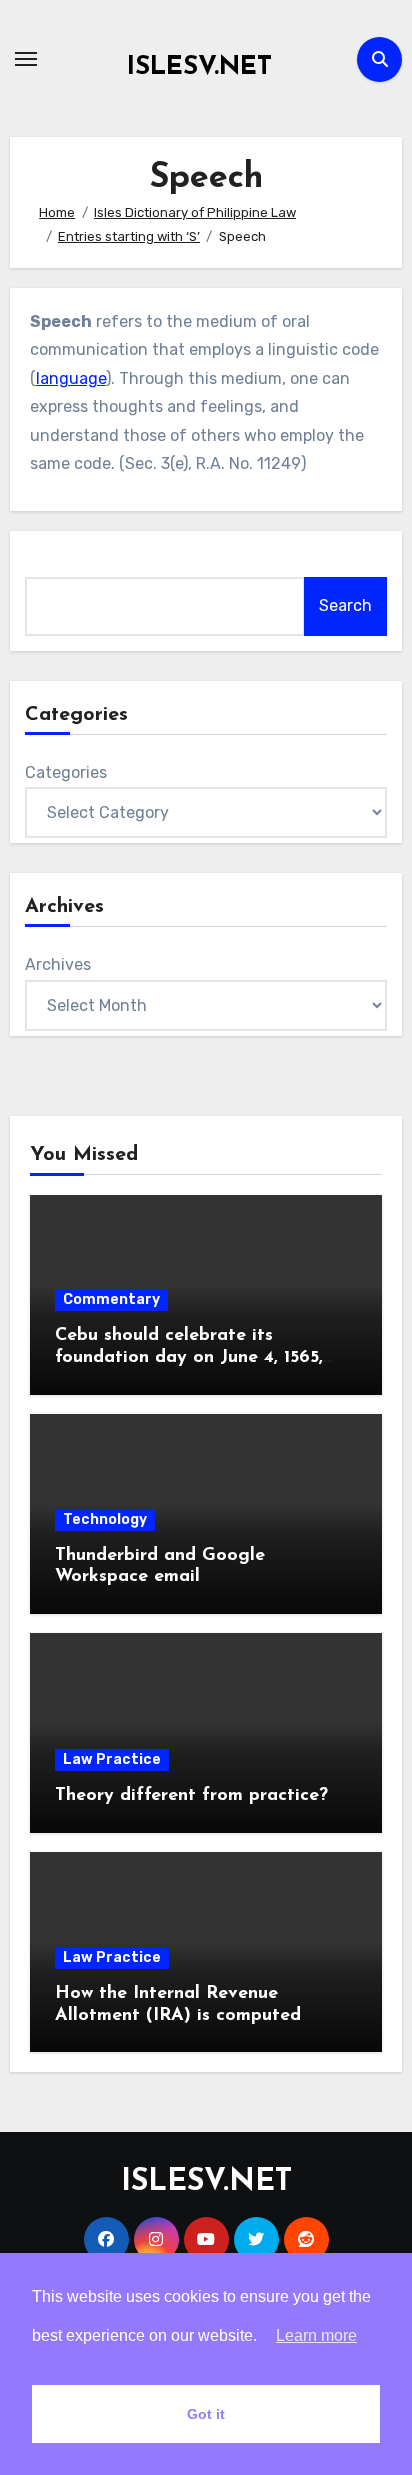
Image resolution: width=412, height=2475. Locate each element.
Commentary (111, 1299)
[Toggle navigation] (26, 59)
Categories (66, 772)
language (71, 378)
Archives (58, 964)
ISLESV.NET (199, 67)
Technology (105, 1519)
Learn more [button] (316, 2335)
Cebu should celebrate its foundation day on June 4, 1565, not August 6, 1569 (189, 1357)
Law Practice (112, 1759)
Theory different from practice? (191, 1796)
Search (345, 605)
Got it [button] (206, 2414)
